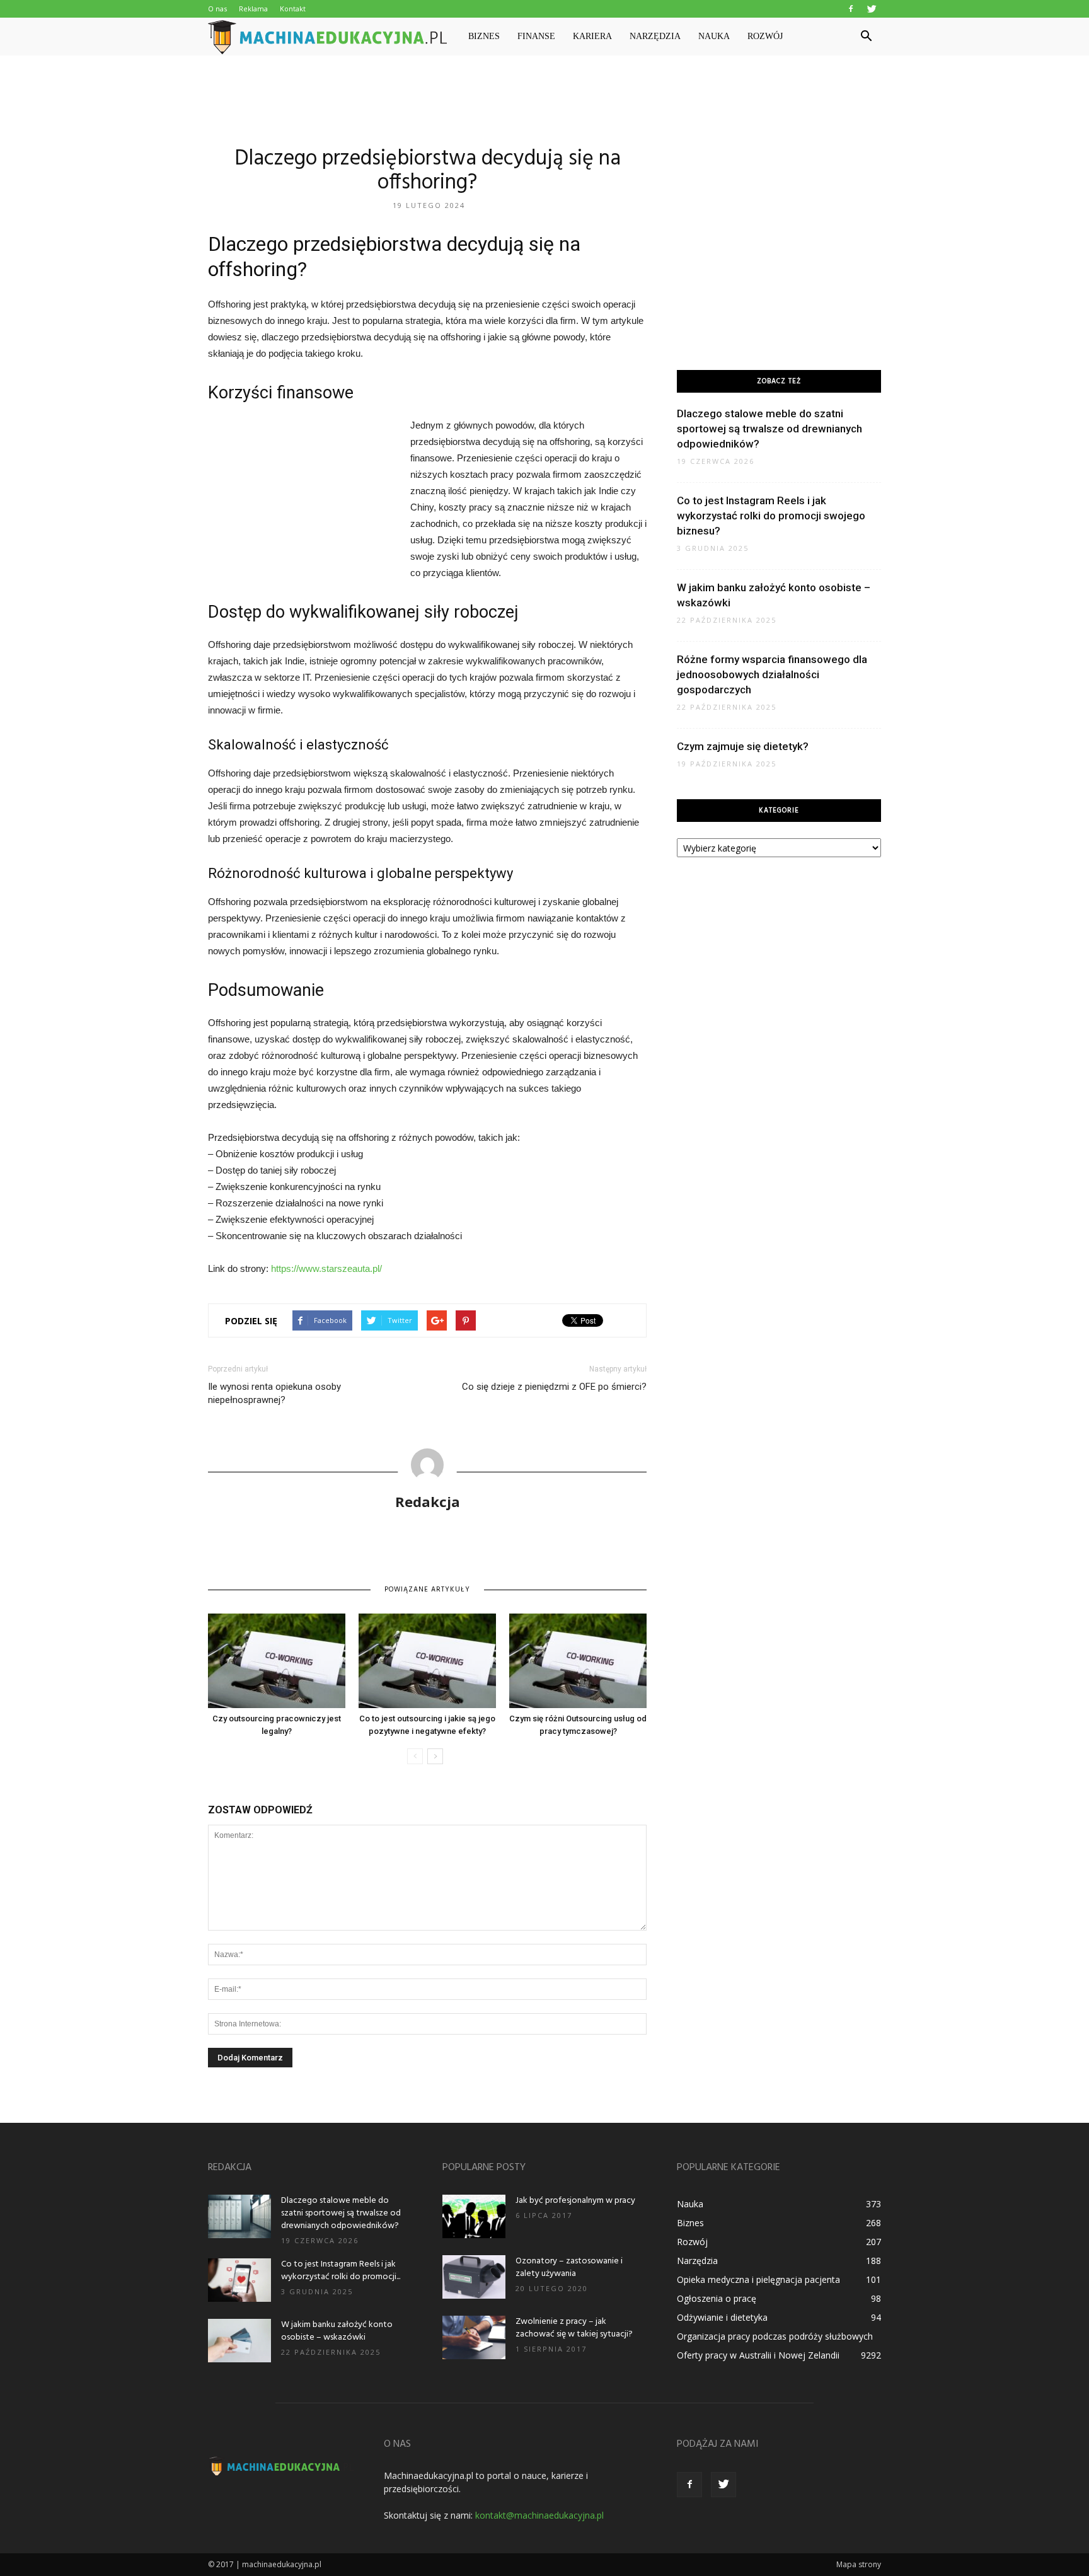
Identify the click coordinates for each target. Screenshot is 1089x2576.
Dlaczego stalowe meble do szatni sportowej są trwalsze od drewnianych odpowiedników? (769, 429)
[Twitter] (872, 9)
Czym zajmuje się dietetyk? (743, 746)
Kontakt (293, 9)
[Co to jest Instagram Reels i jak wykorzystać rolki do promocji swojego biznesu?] (239, 2280)
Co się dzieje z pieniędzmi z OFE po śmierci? (554, 1387)
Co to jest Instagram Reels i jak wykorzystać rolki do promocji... (341, 2271)
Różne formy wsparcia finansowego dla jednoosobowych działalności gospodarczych (772, 674)
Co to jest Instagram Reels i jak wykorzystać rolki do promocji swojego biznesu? (771, 516)
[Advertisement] (544, 99)
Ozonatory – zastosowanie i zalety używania (569, 2267)
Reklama (253, 9)
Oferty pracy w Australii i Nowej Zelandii (758, 2355)
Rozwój (765, 36)
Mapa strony (859, 2564)
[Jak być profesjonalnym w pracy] (474, 2216)
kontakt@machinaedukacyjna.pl (539, 2515)
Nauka (714, 36)
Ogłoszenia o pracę (717, 2298)
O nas (217, 9)
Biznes (484, 36)
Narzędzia (655, 36)
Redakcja (428, 1501)
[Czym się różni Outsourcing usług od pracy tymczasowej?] (578, 1661)
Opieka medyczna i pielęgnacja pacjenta (758, 2279)
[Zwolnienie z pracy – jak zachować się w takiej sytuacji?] (474, 2337)
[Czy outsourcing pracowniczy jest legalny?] (277, 1661)
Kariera (592, 36)
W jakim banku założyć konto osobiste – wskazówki (337, 2331)
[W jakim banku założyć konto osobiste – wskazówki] (239, 2341)
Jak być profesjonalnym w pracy (575, 2201)
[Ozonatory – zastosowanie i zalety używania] (474, 2277)
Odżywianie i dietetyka (722, 2317)
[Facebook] (851, 9)
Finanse (536, 36)
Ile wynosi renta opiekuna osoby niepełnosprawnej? (274, 1393)
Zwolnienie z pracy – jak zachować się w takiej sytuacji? (574, 2328)
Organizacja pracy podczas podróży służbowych (775, 2336)
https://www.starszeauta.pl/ (326, 1268)
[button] (866, 37)
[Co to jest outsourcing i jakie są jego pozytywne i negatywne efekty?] (427, 1661)
